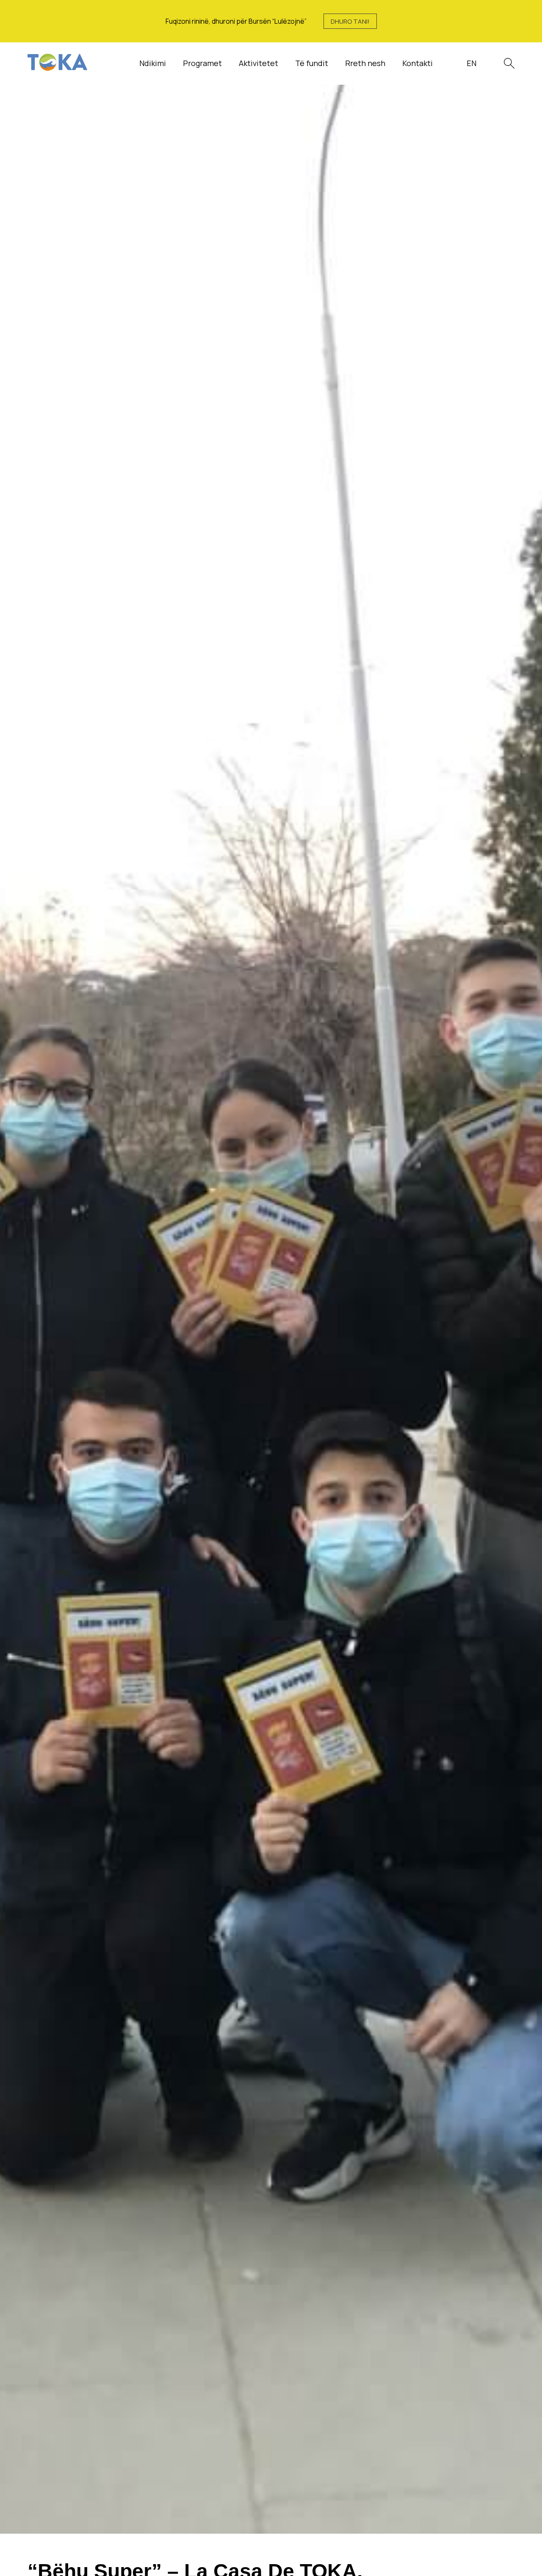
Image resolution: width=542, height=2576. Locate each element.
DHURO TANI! (350, 21)
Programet (202, 63)
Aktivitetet (259, 63)
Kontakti (418, 63)
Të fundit (312, 63)
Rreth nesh (365, 63)
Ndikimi (153, 63)
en (471, 63)
